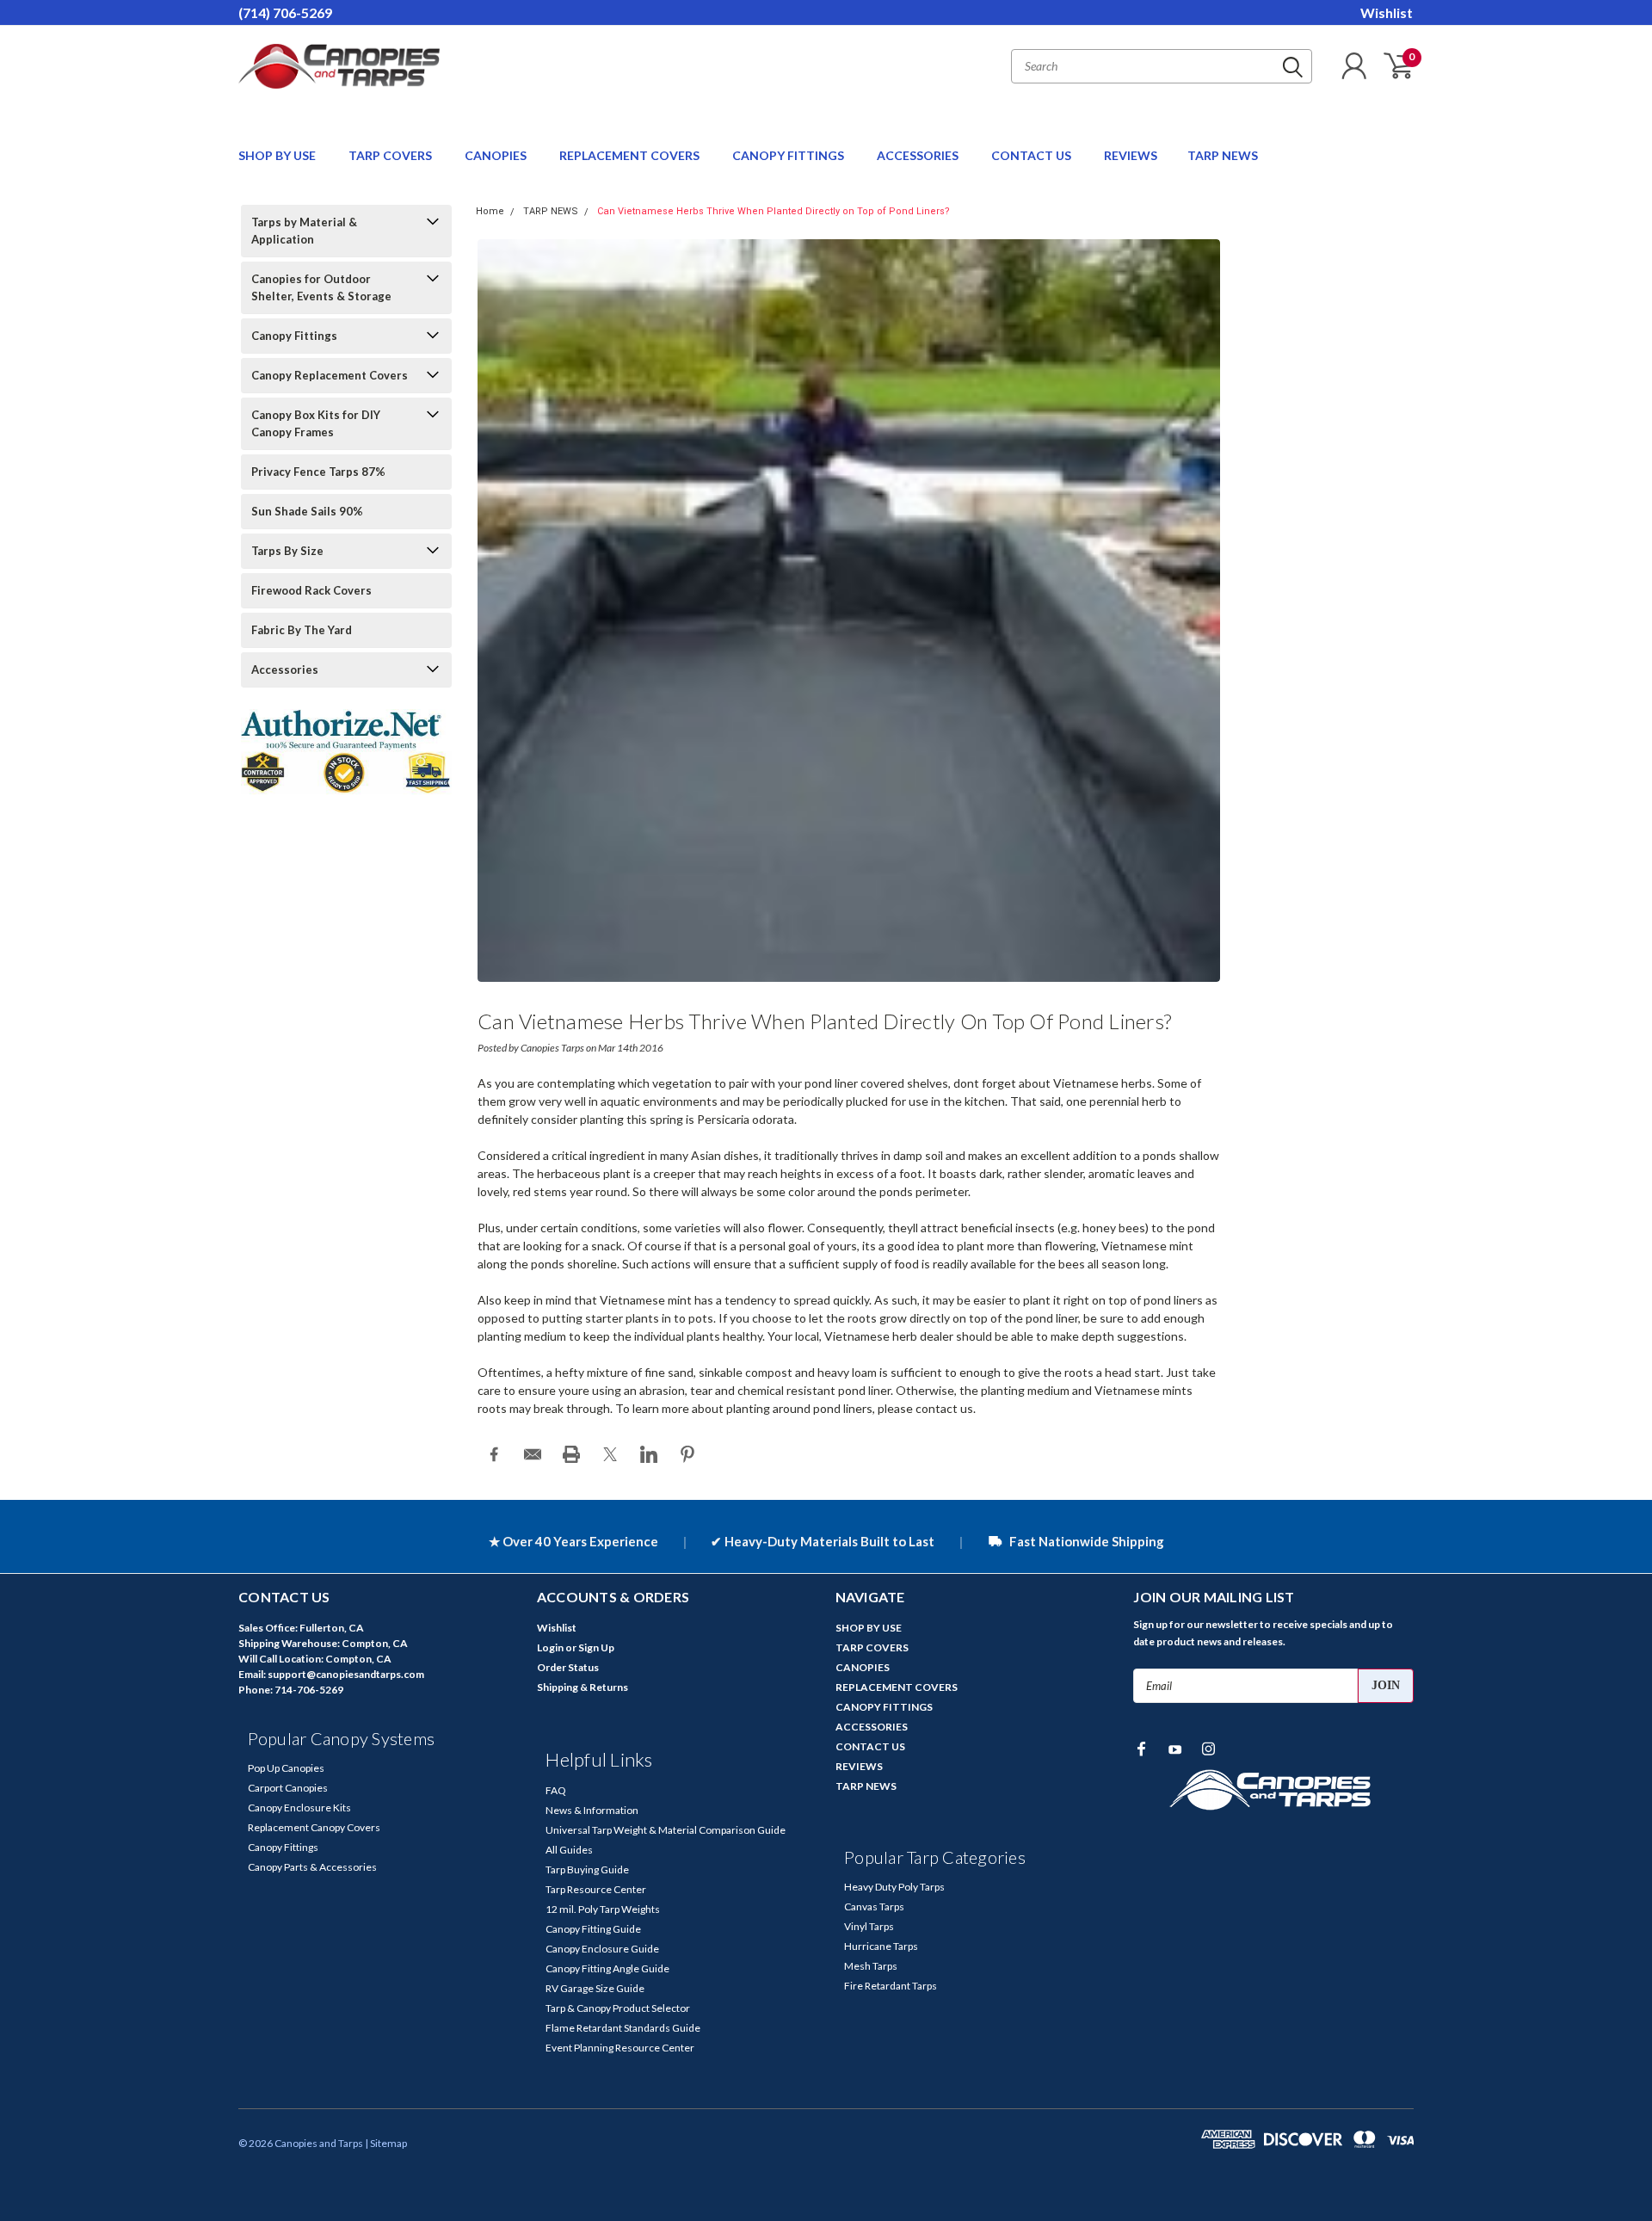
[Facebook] (494, 1454)
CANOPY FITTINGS (789, 155)
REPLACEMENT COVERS (631, 155)
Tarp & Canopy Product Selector (618, 2008)
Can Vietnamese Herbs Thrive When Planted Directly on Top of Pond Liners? (774, 211)
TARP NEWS (1223, 155)
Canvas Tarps (874, 1906)
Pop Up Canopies (286, 1768)
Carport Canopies (288, 1788)
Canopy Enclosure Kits (299, 1808)
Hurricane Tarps (881, 1946)
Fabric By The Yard (302, 630)
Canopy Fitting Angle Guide (607, 1968)
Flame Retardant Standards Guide (623, 2028)
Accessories (285, 669)
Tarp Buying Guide (587, 1869)
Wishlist (1387, 12)
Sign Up (596, 1647)
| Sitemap (386, 2143)
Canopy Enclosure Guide (602, 1949)
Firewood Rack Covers (311, 590)
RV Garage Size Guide (595, 1988)
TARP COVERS (391, 155)
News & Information (592, 1810)
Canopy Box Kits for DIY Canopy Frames (316, 423)
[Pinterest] (687, 1454)
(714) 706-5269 (285, 12)
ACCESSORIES (919, 155)
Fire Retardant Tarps (891, 1986)
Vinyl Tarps (869, 1926)
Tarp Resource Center (596, 1889)
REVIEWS (1131, 155)
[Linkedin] (649, 1454)
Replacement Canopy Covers (314, 1827)
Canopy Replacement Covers (330, 375)
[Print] (571, 1454)
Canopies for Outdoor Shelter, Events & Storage (321, 287)
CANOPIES (497, 155)
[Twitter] (610, 1454)
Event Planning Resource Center (620, 2048)
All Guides (569, 1850)
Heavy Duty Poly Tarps (894, 1887)
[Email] (533, 1454)
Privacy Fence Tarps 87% (318, 472)
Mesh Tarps (871, 1966)
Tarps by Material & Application (304, 231)
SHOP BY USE (278, 155)
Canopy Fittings (294, 336)
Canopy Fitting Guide (593, 1929)
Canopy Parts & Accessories (312, 1867)
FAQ (556, 1790)
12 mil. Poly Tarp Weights (603, 1909)
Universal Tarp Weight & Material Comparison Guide (666, 1830)
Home (490, 211)
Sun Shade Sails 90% (307, 511)
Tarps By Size (287, 551)
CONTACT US (1032, 155)
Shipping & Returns (583, 1687)
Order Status (568, 1667)
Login (550, 1647)
